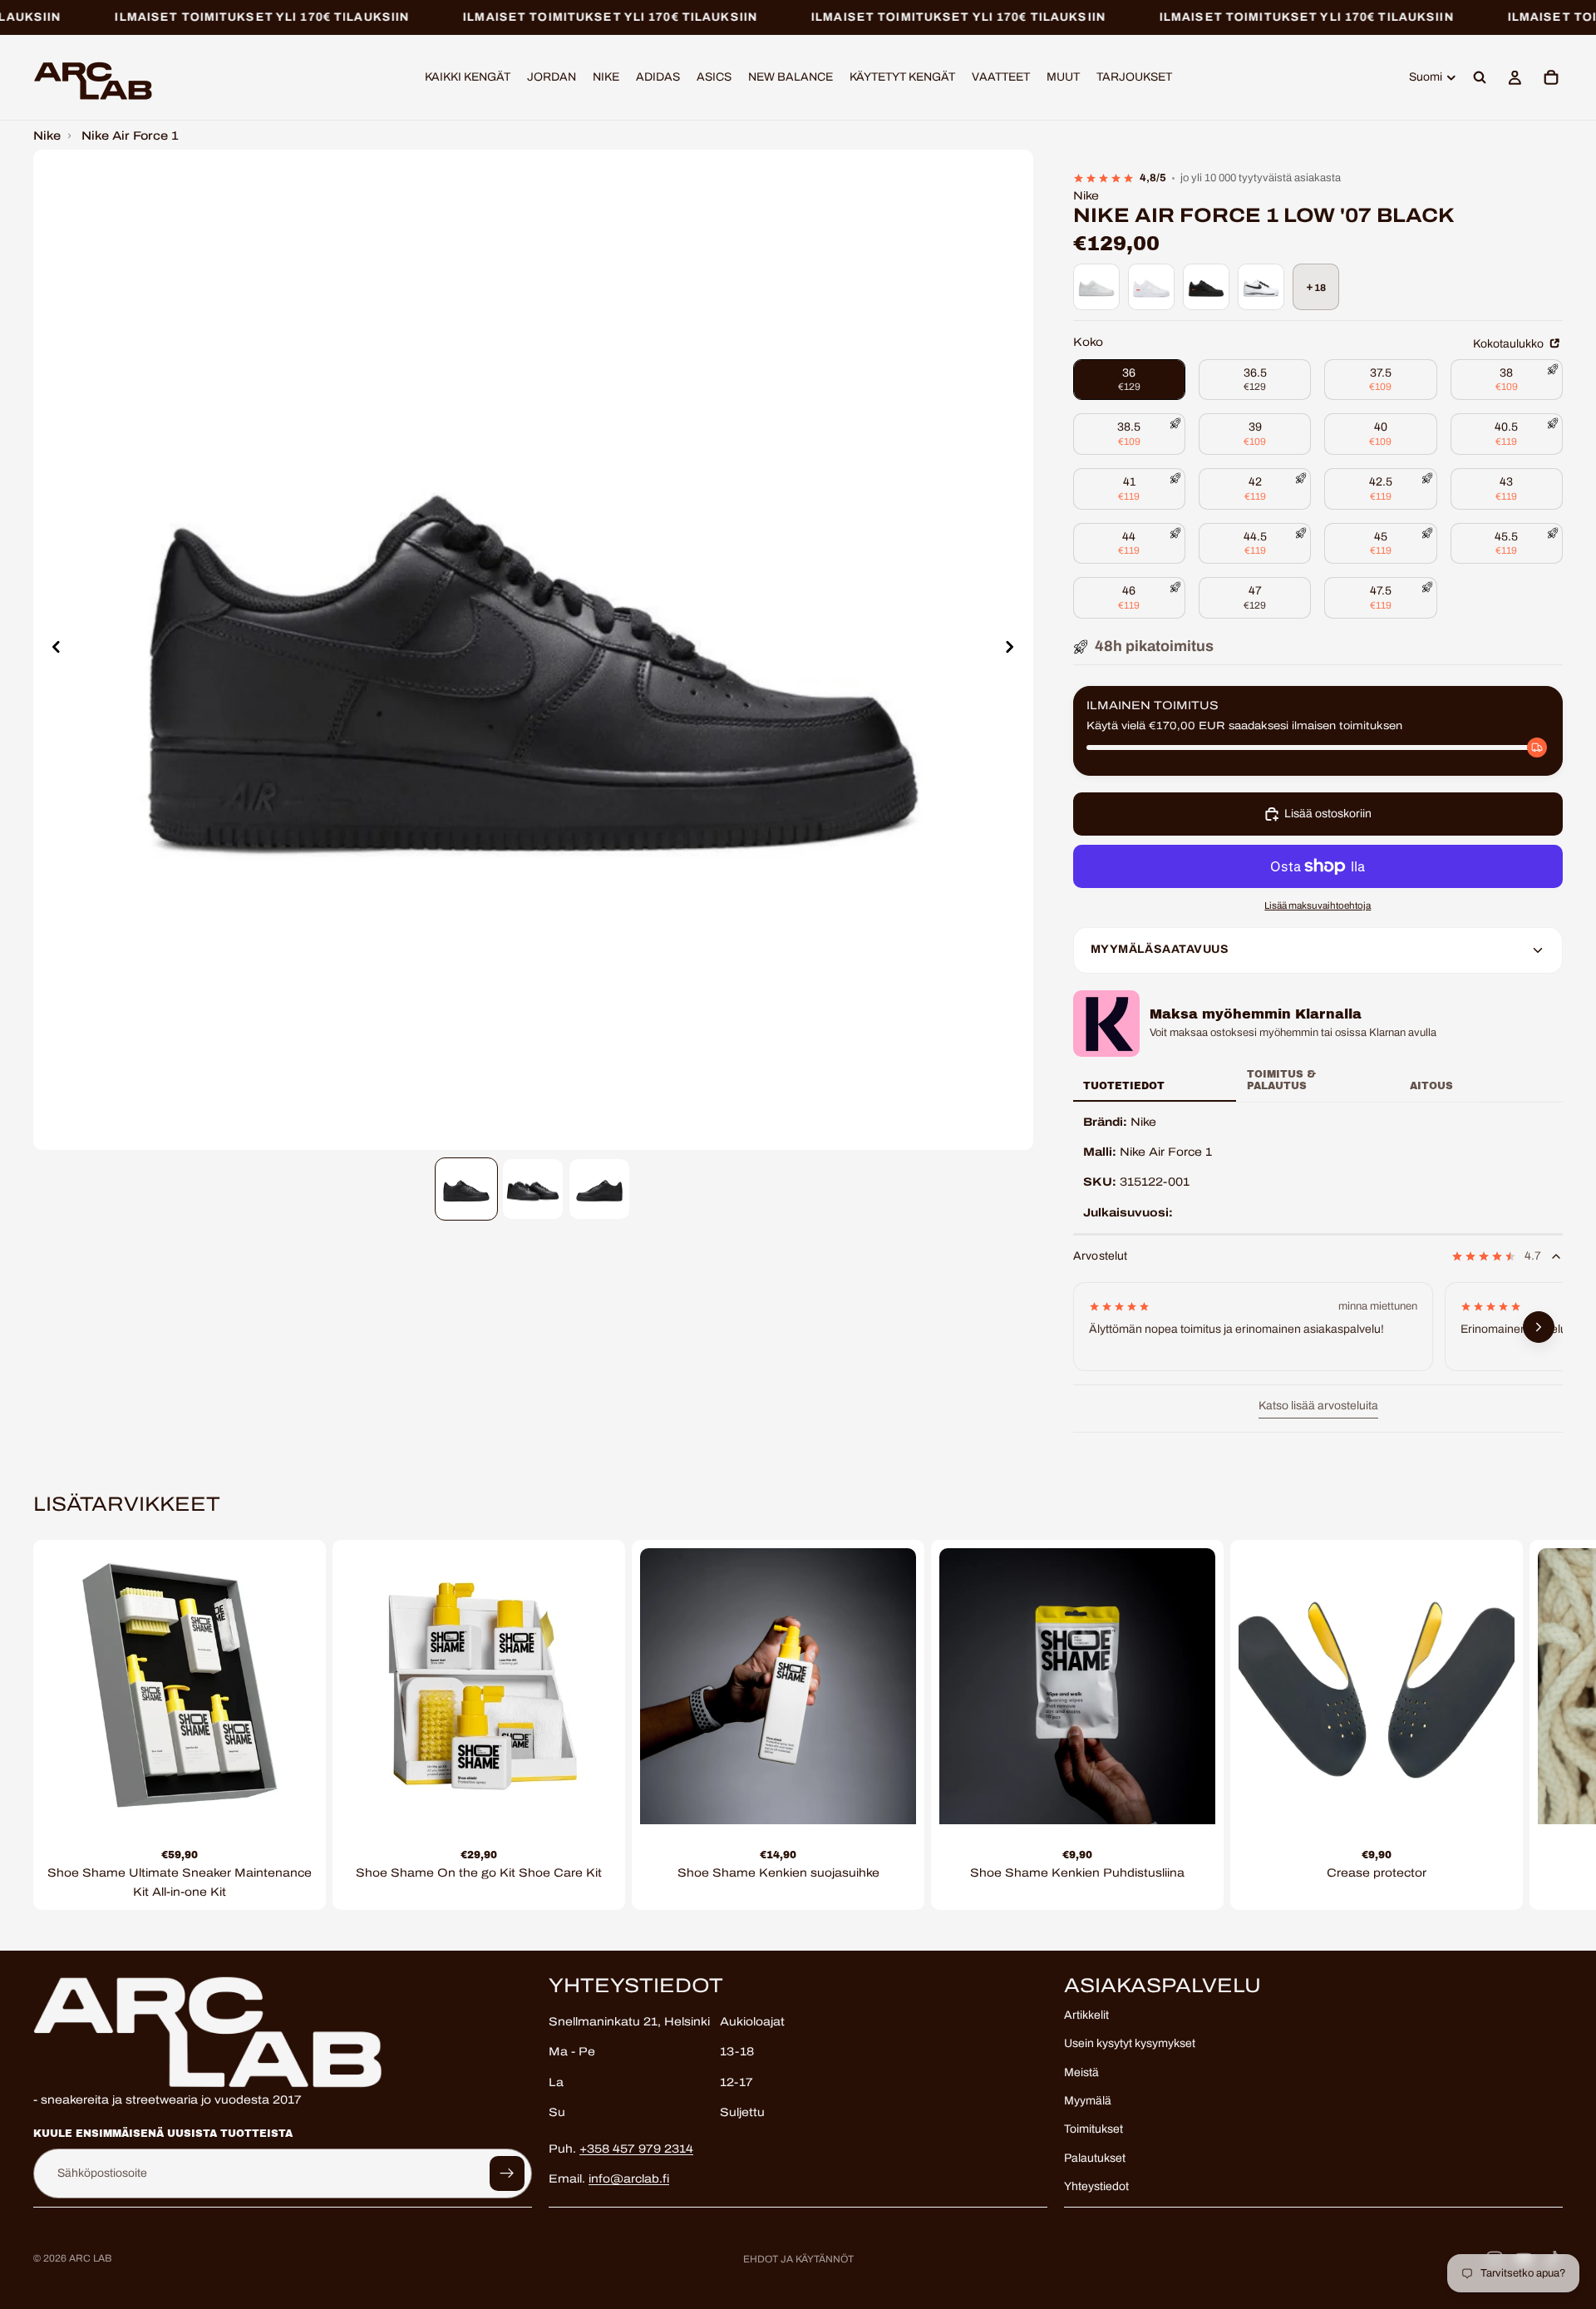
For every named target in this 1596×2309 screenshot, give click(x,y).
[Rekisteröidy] (507, 2173)
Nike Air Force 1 (130, 136)
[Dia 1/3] (466, 1189)
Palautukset (1095, 2157)
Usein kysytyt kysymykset (1130, 2043)
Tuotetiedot (1124, 1086)
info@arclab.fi (629, 2179)
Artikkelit (1086, 2014)
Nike (47, 136)
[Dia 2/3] (533, 1189)
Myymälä (1088, 2101)
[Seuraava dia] (1015, 650)
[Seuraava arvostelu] (1539, 1328)
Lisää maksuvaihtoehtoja (1318, 905)
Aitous (1431, 1086)
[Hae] (1480, 78)
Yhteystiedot (1096, 2186)
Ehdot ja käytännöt (798, 2259)
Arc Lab (90, 2258)
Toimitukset (1094, 2129)
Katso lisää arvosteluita (1318, 1406)
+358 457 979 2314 (636, 2148)
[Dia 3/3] (599, 1189)
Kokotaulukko (1510, 344)
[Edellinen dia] (52, 650)
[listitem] (1096, 287)
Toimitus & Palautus (1281, 1080)
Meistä (1081, 2072)
